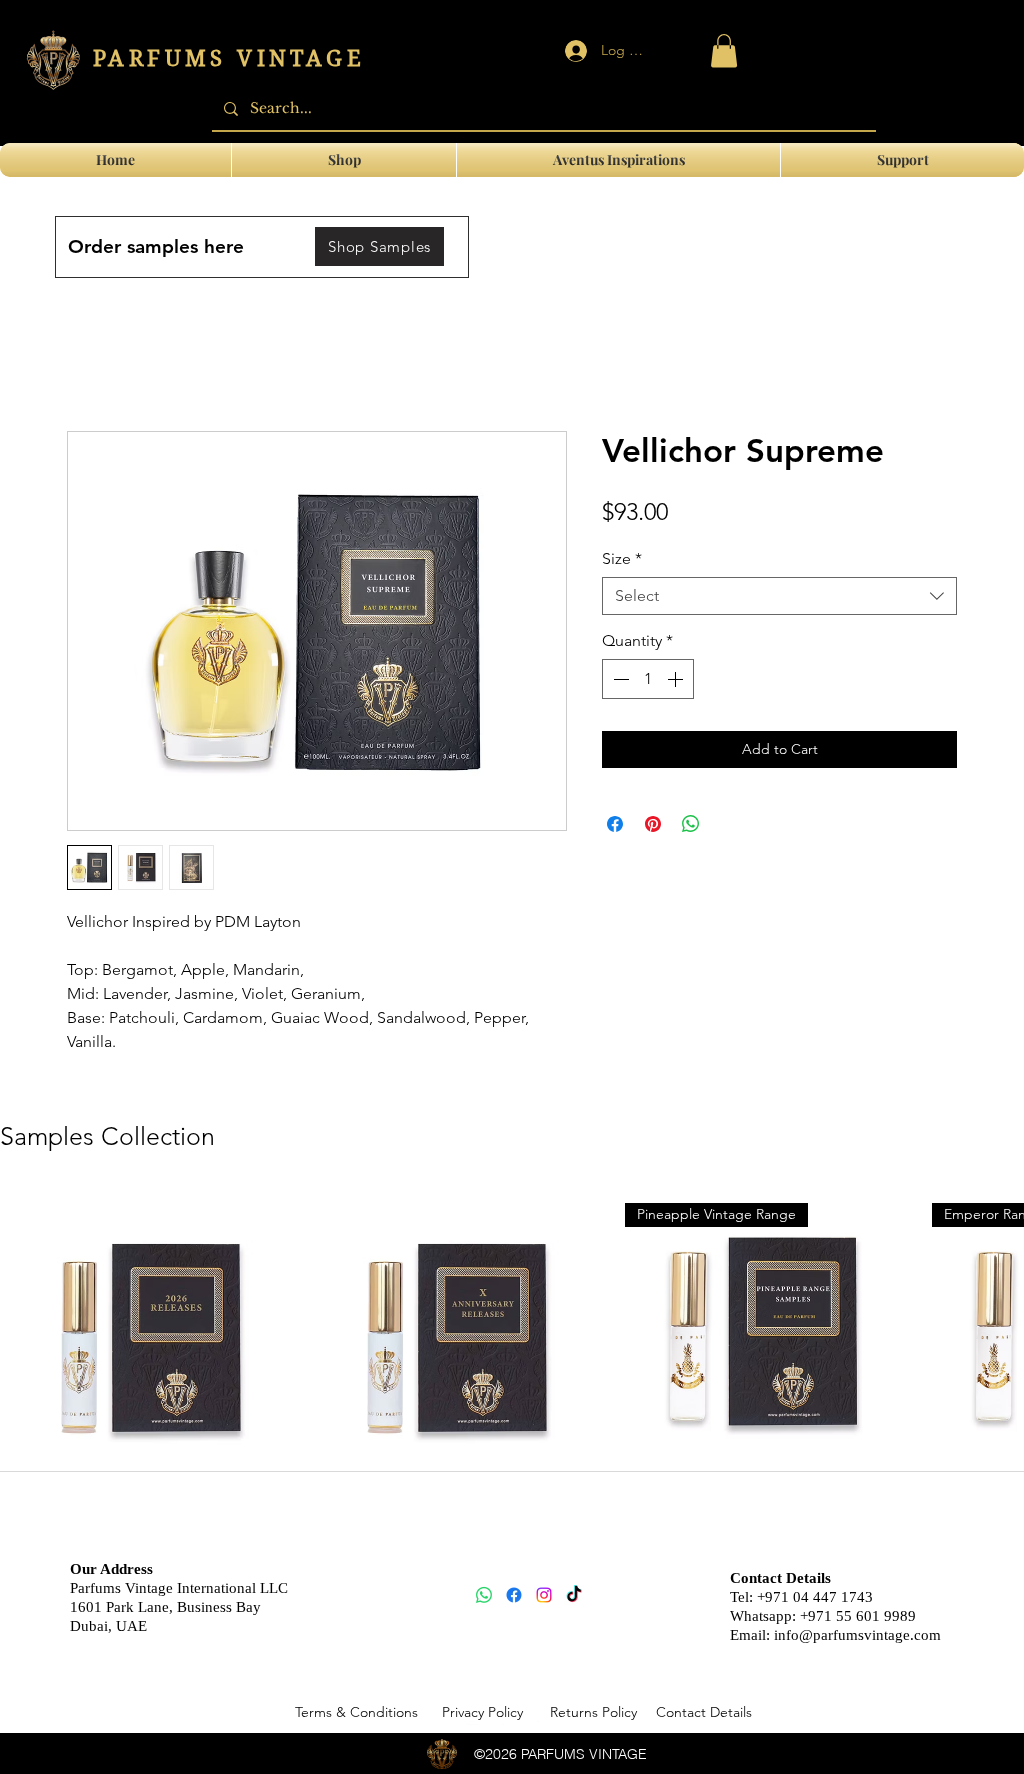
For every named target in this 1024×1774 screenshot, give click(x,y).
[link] (724, 50)
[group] (512, 1366)
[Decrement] (619, 679)
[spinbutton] (648, 679)
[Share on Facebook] (615, 824)
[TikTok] (574, 1595)
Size (622, 558)
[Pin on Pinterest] (653, 824)
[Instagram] (544, 1595)
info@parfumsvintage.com (857, 1635)
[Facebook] (514, 1595)
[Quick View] (144, 1334)
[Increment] (677, 679)
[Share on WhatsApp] (691, 824)
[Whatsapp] (484, 1595)
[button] (902, 160)
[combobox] (779, 596)
